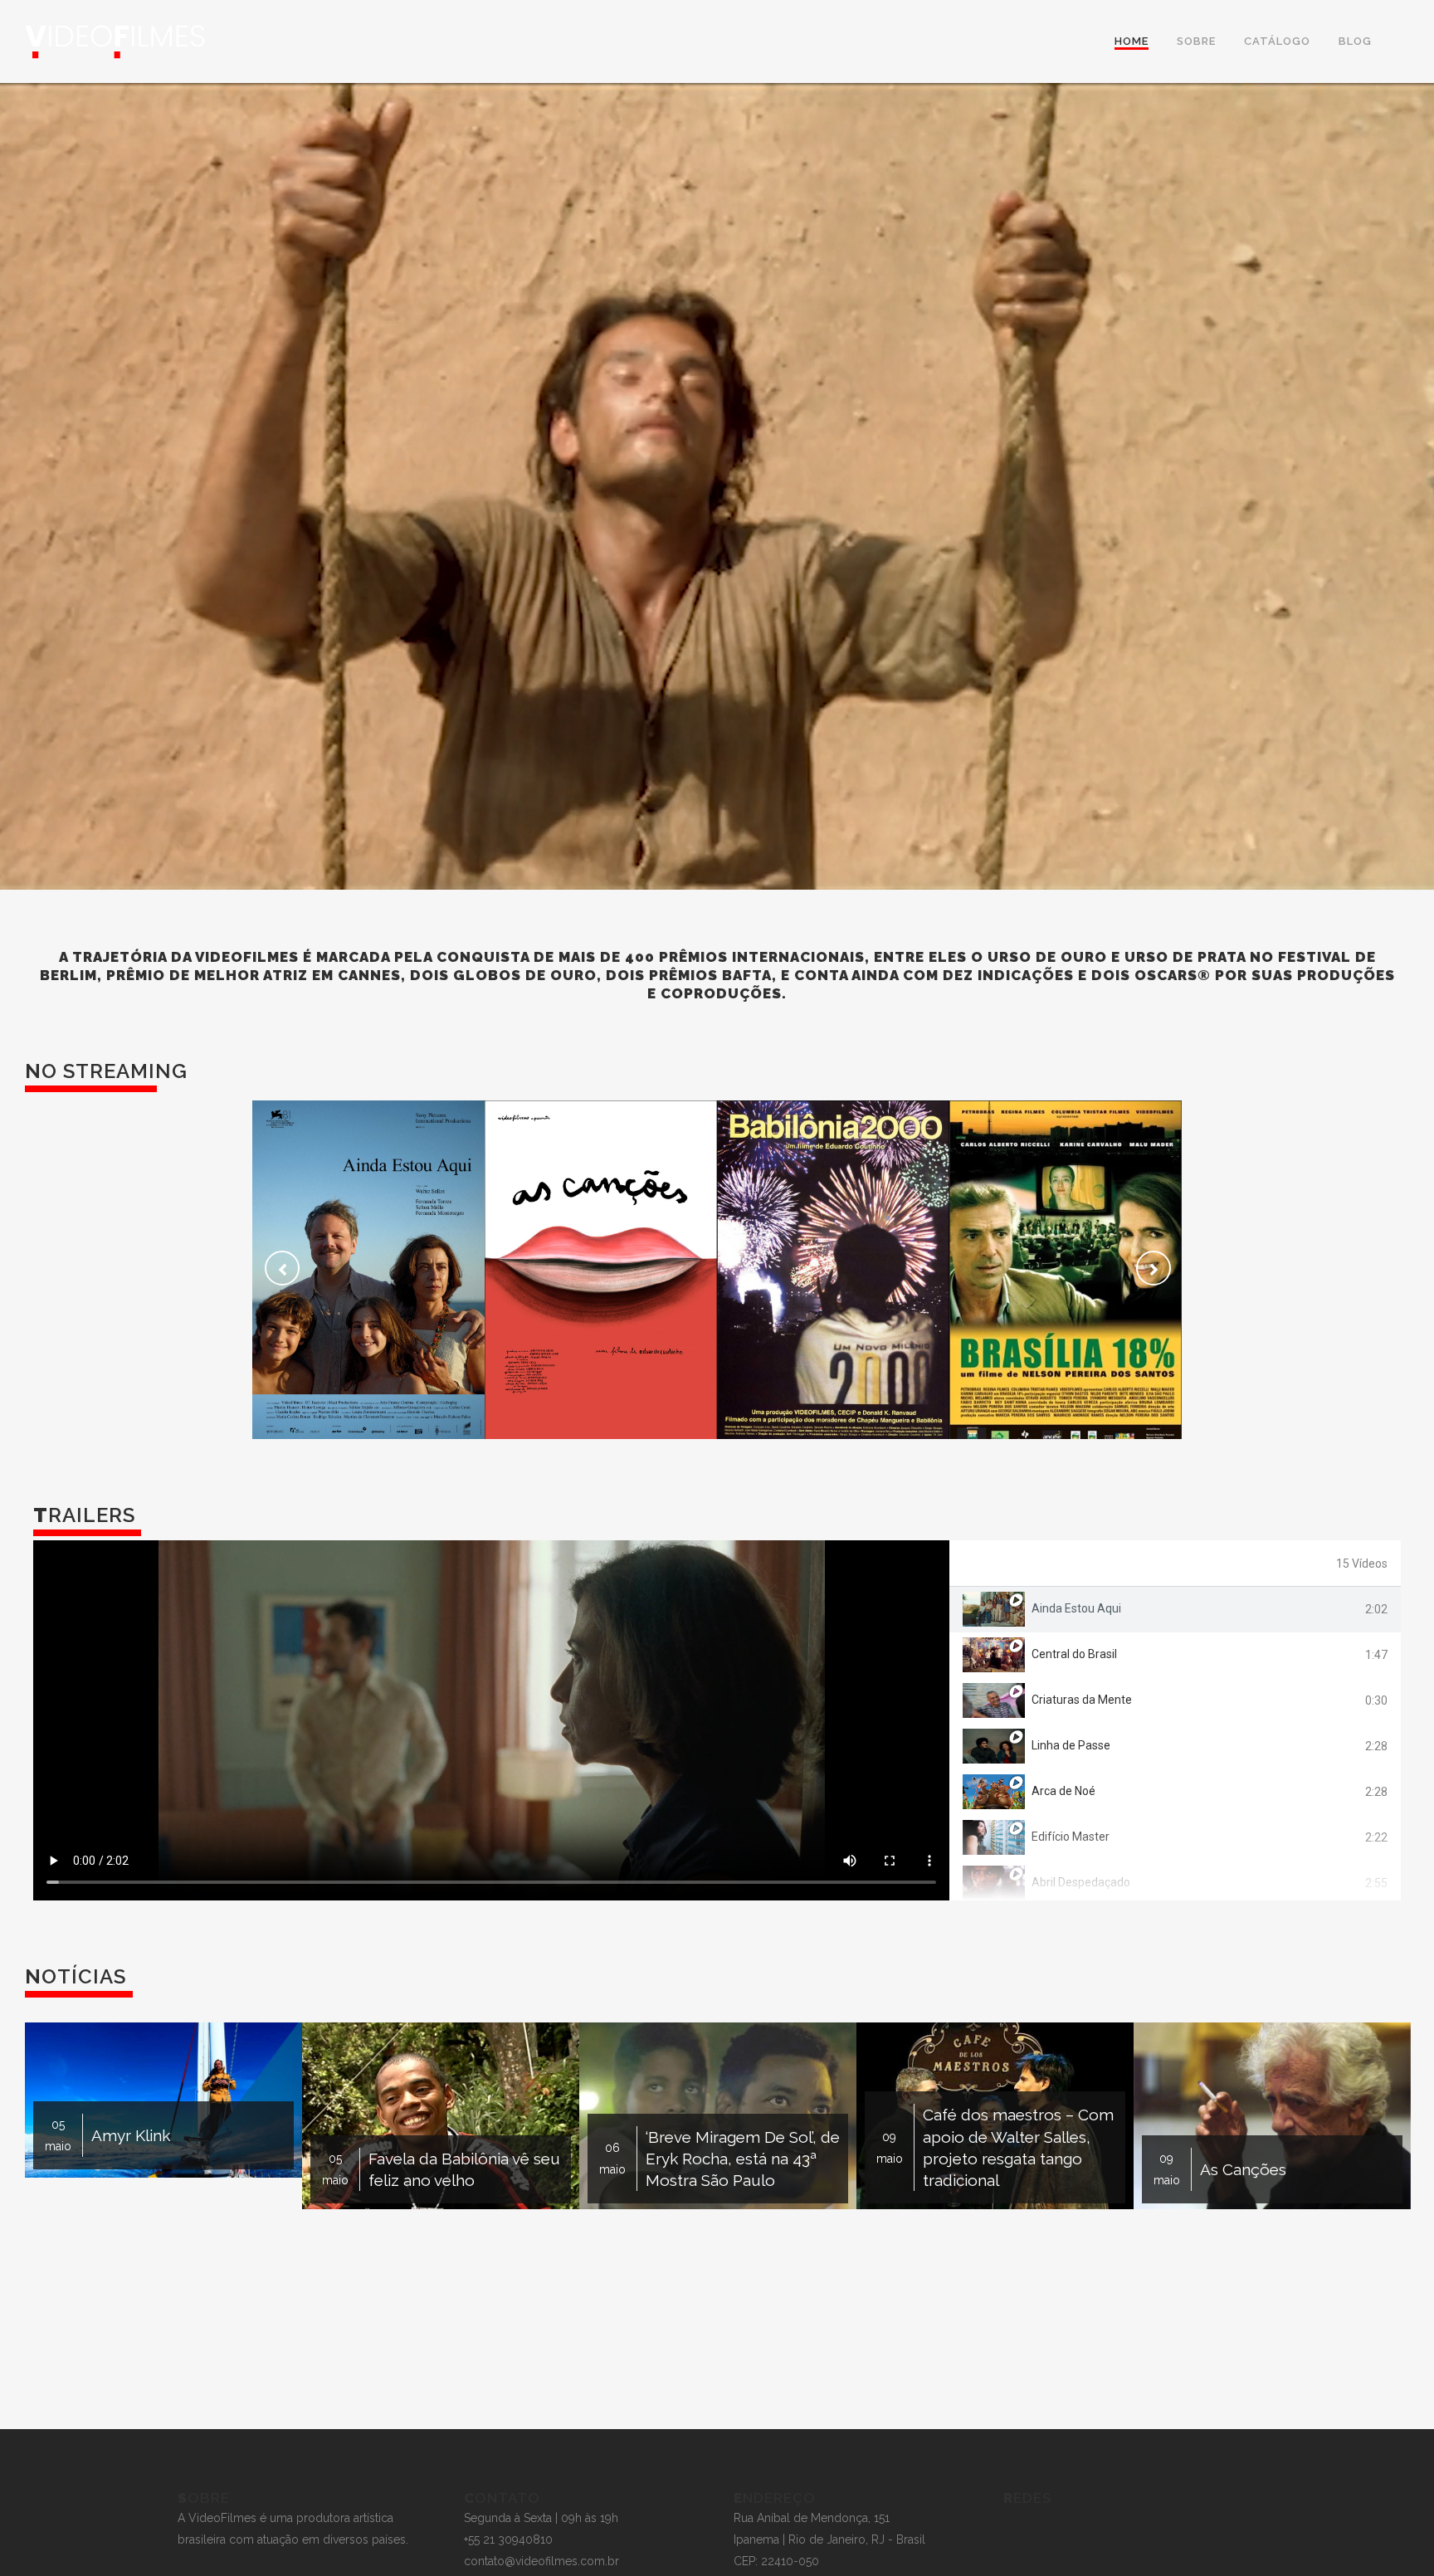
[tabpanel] (491, 1720)
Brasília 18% (1066, 1254)
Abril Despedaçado (1081, 1882)
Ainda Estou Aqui (369, 1250)
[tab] (1175, 1610)
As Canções (601, 1254)
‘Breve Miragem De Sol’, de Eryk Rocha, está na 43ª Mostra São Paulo (188, 2159)
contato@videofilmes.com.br (541, 2561)
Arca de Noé (1063, 1791)
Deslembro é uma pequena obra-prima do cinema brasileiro (1011, 2125)
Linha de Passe (1071, 1745)
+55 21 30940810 (508, 2539)
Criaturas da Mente (1082, 1700)
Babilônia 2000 (833, 1254)
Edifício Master (1071, 1837)
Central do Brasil (1074, 1654)
